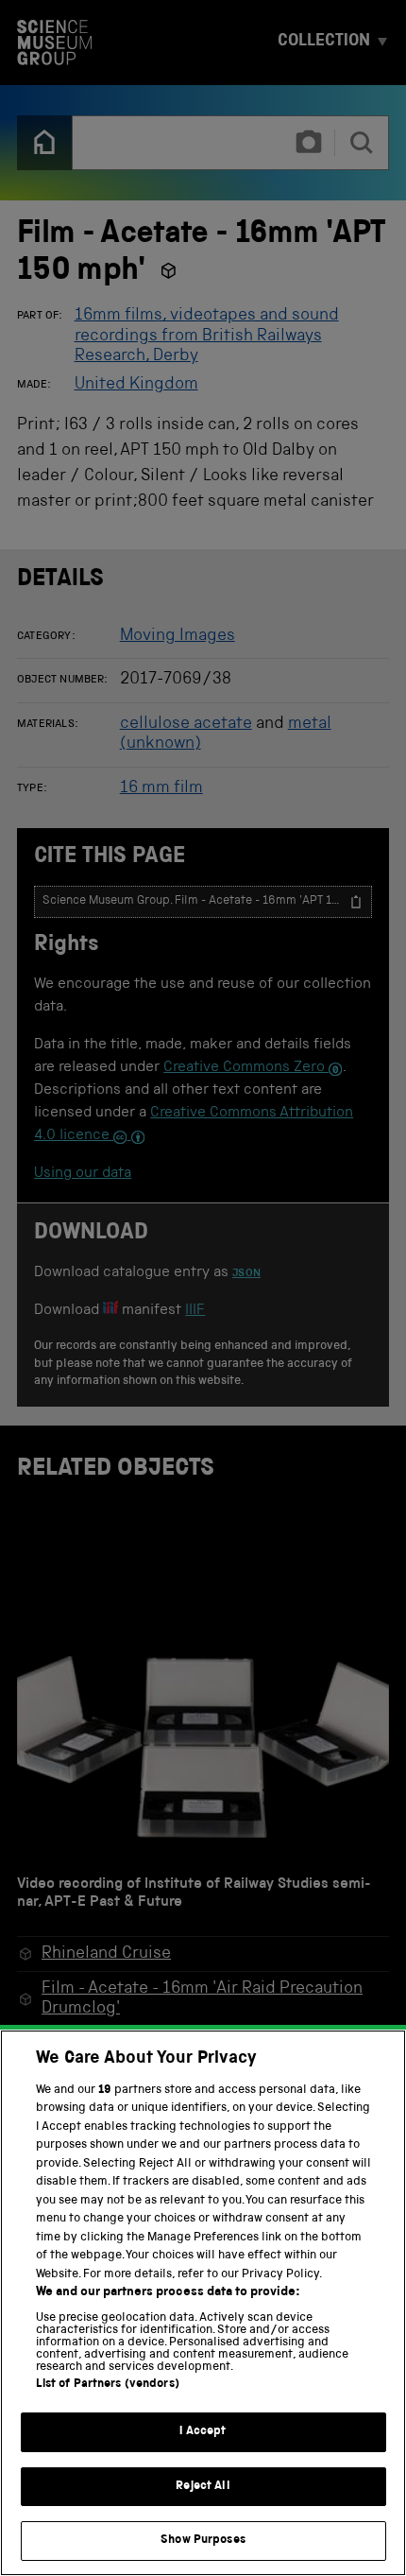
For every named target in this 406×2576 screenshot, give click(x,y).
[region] (203, 2303)
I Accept (203, 2432)
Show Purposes (203, 2541)
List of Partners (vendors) (108, 2385)
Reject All (203, 2487)
